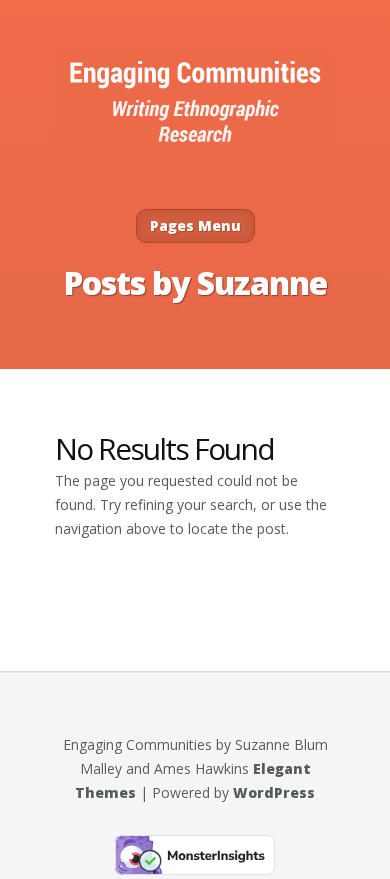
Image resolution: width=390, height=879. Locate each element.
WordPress (274, 792)
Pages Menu (195, 225)
